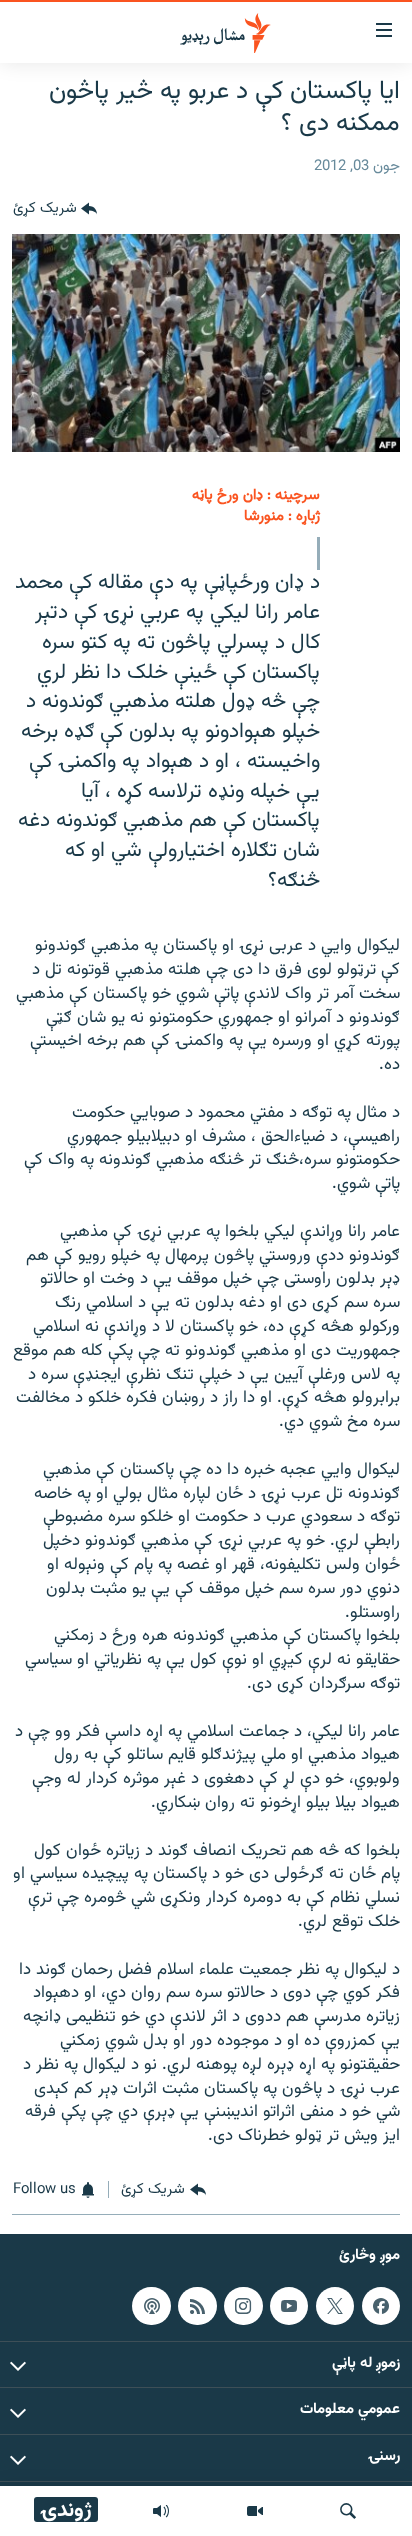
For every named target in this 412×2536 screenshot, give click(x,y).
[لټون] (348, 2511)
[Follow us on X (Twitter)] (335, 2306)
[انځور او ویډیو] (255, 2511)
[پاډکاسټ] (151, 2306)
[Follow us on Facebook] (381, 2306)
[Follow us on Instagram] (243, 2306)
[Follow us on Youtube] (289, 2306)
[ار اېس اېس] (197, 2306)
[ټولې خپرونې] (161, 2511)
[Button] (55, 210)
